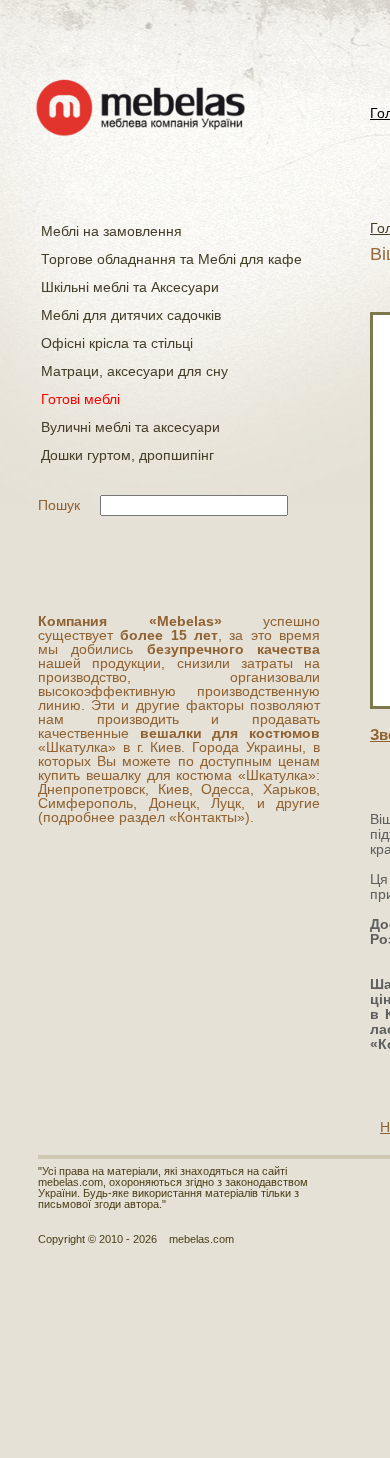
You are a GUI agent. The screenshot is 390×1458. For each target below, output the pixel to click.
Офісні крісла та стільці (117, 343)
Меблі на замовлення (111, 231)
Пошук (59, 505)
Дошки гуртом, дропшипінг (127, 455)
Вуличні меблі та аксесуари (130, 427)
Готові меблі (80, 399)
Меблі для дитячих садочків (131, 315)
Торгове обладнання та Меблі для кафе (171, 259)
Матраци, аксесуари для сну (134, 371)
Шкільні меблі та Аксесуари (130, 287)
